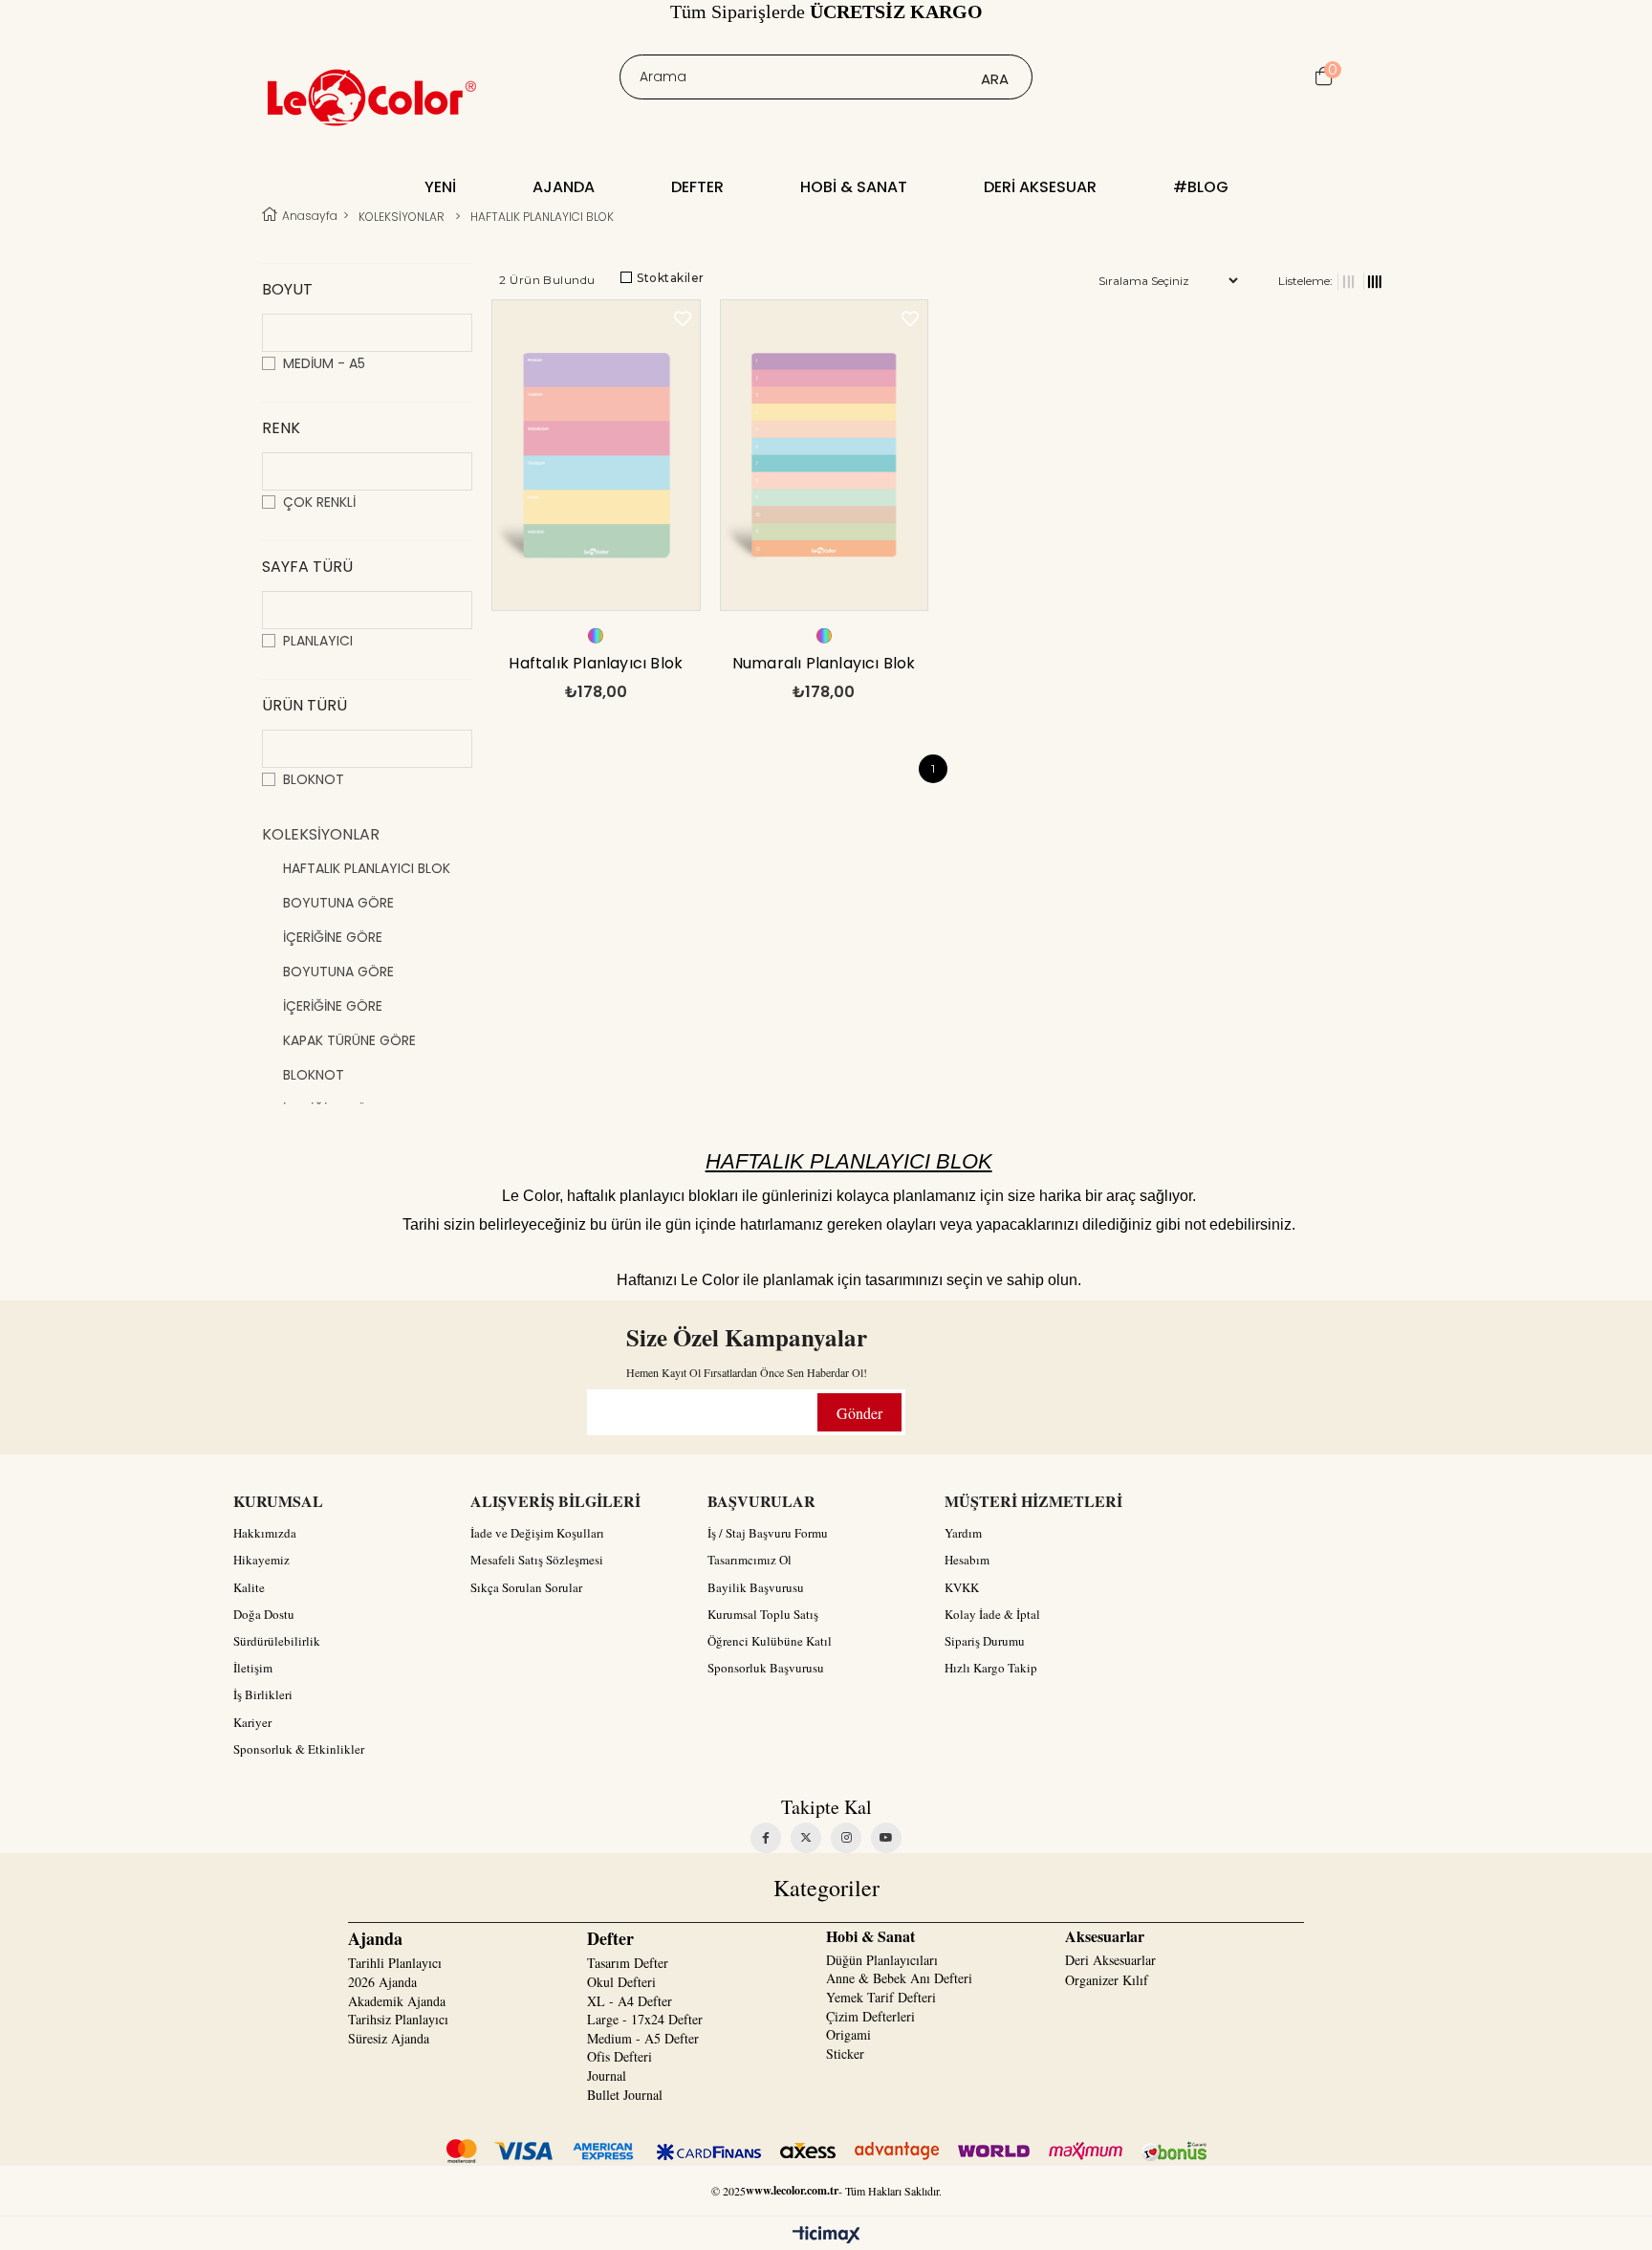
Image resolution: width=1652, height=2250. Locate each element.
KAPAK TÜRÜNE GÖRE (349, 1040)
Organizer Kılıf (1107, 1980)
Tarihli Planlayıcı (395, 1963)
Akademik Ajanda (397, 2001)
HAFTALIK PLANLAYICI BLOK (367, 868)
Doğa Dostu (264, 1614)
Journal (607, 2075)
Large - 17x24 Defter (645, 2019)
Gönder (859, 1413)
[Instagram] (846, 1838)
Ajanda (564, 187)
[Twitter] (806, 1838)
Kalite (249, 1587)
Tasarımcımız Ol (750, 1560)
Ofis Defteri (619, 2056)
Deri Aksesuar (1040, 187)
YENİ (440, 187)
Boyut (287, 289)
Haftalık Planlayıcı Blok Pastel (596, 668)
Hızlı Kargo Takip (991, 1668)
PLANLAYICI (318, 641)
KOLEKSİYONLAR (321, 834)
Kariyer (252, 1722)
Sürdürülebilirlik (277, 1641)
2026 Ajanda (382, 1982)
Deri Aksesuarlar (1110, 1960)
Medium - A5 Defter (643, 2038)
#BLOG (1201, 187)
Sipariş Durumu (985, 1641)
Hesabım (967, 1560)
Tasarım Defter (628, 1963)
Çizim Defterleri (870, 2016)
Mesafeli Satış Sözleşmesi (537, 1560)
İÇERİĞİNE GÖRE (333, 937)
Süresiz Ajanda (389, 2038)
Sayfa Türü (307, 567)
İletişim (253, 1668)
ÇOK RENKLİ (319, 502)
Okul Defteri (621, 1982)
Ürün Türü (304, 705)
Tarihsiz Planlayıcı (398, 2019)
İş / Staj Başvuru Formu (768, 1533)
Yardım (963, 1533)
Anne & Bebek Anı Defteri (899, 1978)
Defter (697, 187)
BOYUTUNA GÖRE (338, 903)
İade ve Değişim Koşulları (537, 1533)
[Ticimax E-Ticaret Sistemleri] (826, 2236)
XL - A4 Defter (630, 2001)
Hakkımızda (265, 1533)
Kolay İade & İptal (992, 1614)
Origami (848, 2034)
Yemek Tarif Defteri (881, 1997)
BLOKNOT (314, 779)
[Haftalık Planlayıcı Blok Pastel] (596, 457)
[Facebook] (766, 1838)
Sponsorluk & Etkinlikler (299, 1749)
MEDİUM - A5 (324, 363)
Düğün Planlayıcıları (882, 1960)
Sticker (845, 2053)
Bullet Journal (625, 2095)
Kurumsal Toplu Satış (763, 1614)
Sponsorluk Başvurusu (766, 1668)
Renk (281, 428)
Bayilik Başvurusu (756, 1587)
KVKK (962, 1587)
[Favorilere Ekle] (683, 319)
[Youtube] (886, 1838)
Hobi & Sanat (854, 187)
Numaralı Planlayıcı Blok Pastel (824, 668)
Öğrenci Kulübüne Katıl (770, 1641)
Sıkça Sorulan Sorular (526, 1587)
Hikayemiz (261, 1560)
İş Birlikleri (263, 1694)
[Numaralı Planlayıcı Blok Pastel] (825, 457)
